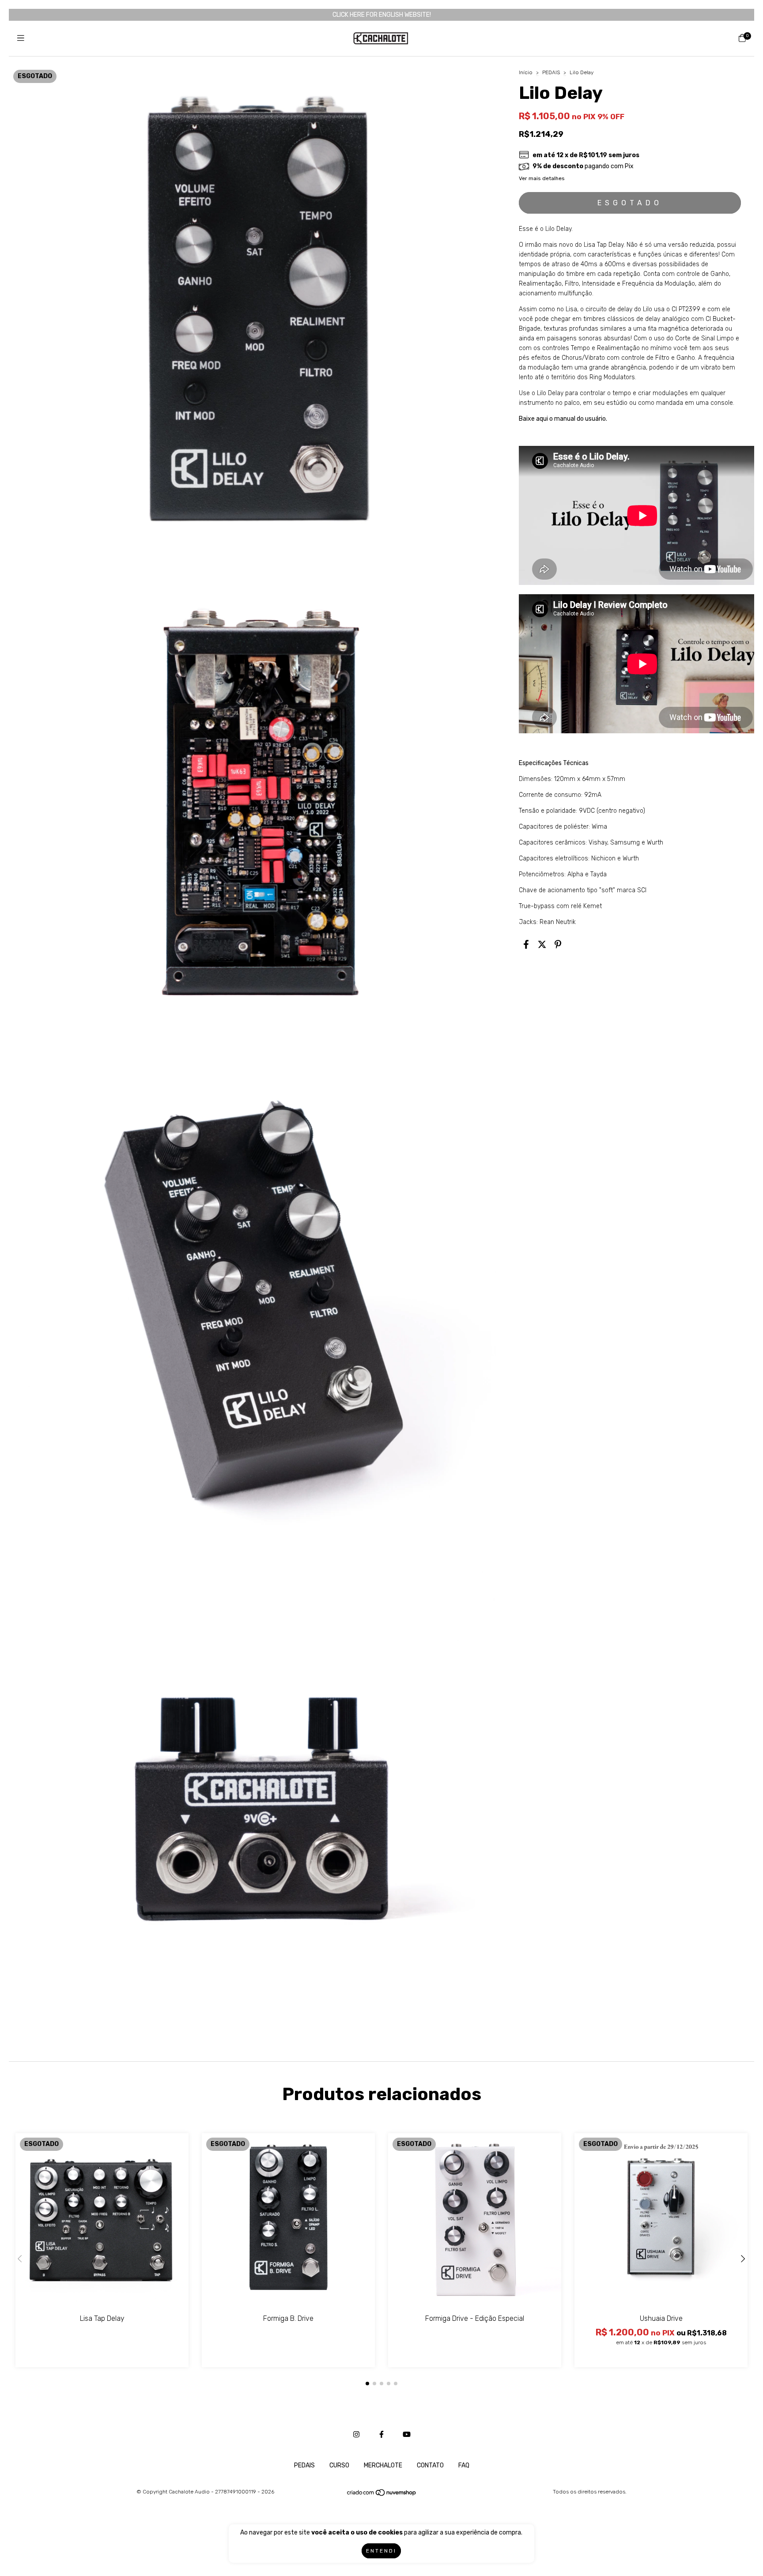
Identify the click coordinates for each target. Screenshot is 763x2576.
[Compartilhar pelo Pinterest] (558, 945)
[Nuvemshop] (382, 2495)
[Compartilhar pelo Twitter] (542, 945)
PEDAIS (551, 72)
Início (526, 72)
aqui (542, 419)
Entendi (381, 2551)
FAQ (464, 2465)
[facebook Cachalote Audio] (381, 2435)
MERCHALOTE (383, 2465)
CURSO (339, 2465)
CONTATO (430, 2465)
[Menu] (21, 38)
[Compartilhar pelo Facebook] (526, 945)
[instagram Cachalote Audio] (356, 2435)
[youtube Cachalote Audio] (407, 2435)
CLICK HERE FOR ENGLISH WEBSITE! (382, 15)
